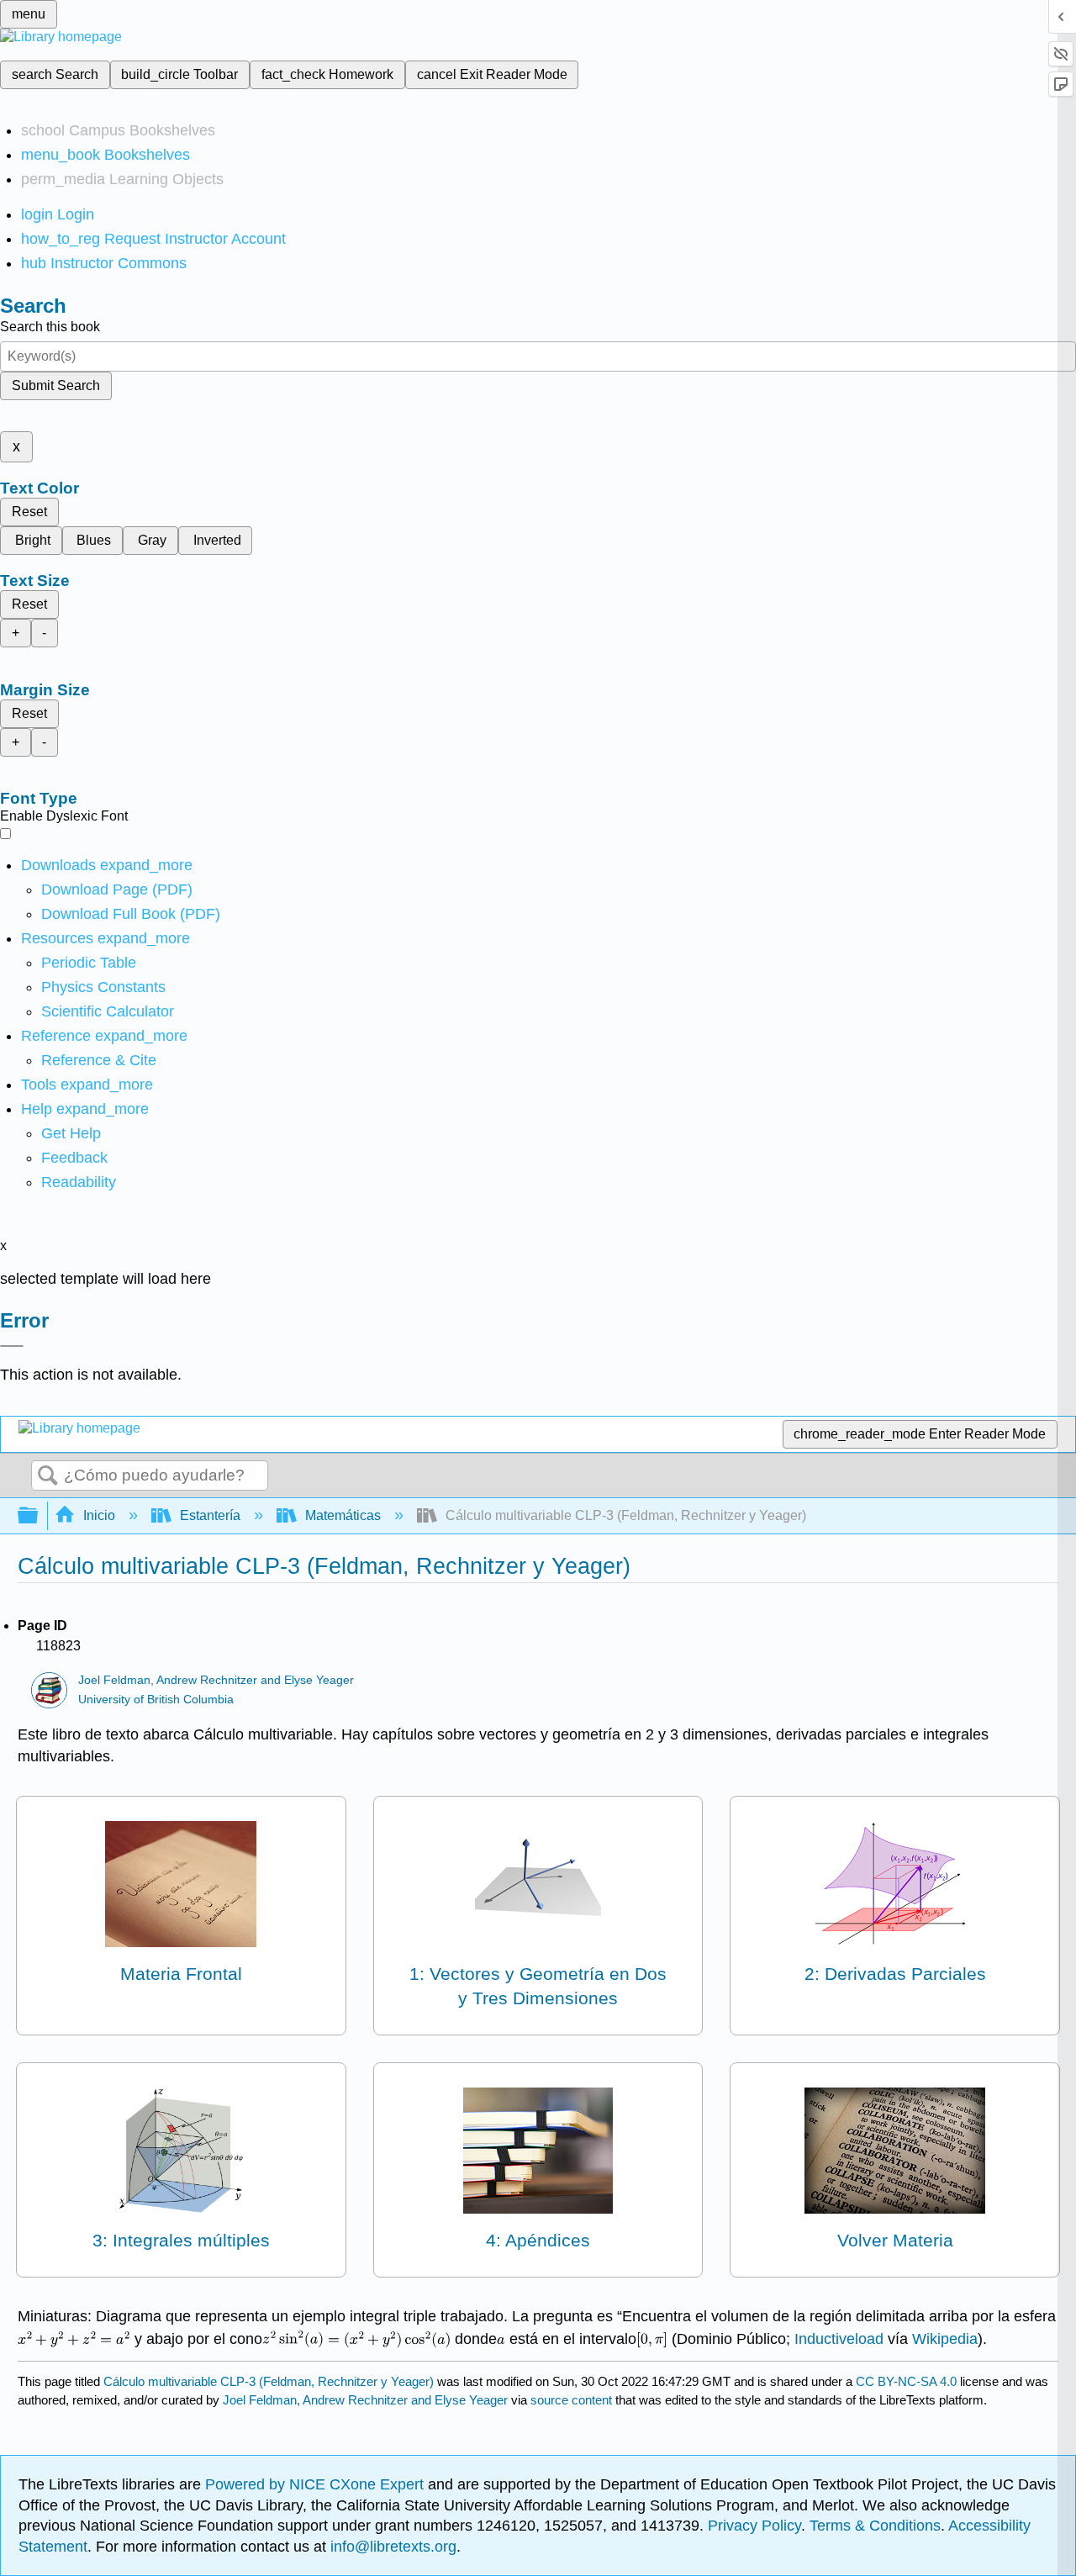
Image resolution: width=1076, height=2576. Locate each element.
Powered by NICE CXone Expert (316, 2484)
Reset (29, 512)
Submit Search (56, 385)
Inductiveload (839, 2339)
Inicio (99, 1515)
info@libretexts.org (391, 2547)
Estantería (210, 1515)
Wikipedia (945, 2339)
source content (571, 2400)
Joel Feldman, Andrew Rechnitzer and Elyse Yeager (216, 1680)
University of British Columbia (156, 1700)
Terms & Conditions (875, 2526)
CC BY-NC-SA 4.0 (906, 2381)
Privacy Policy (754, 2526)
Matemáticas (343, 1515)
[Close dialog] (12, 1346)
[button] (74, 1158)
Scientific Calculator (108, 1011)
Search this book (50, 327)
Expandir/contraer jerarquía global (39, 1516)
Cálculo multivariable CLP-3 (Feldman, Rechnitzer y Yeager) (269, 2381)
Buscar (48, 1476)
